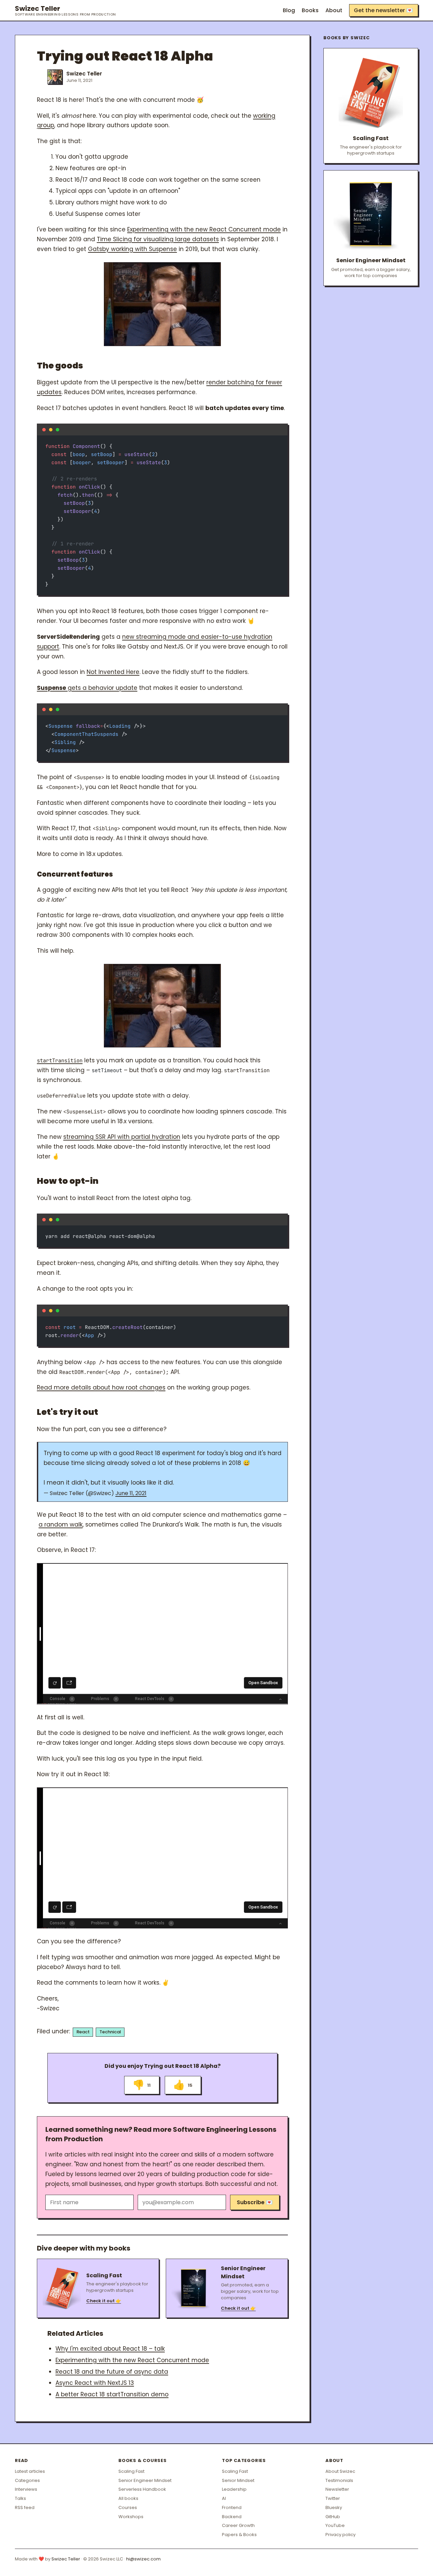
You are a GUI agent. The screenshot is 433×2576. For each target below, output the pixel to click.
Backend (232, 2517)
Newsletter (337, 2489)
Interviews (26, 2489)
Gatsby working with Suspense (132, 249)
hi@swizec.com (143, 2559)
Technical (110, 2032)
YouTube (335, 2525)
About (334, 10)
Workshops (131, 2517)
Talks (20, 2498)
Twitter (333, 2498)
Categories (27, 2480)
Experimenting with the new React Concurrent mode (204, 229)
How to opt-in (68, 1181)
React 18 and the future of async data (112, 2372)
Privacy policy (340, 2535)
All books (128, 2498)
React (83, 2032)
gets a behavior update (87, 688)
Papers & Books (239, 2535)
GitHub (333, 2517)
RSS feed (25, 2507)
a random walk (61, 1524)
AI (224, 2498)
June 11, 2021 (131, 1493)
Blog (289, 10)
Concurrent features (75, 874)
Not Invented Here (113, 672)
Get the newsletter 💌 (383, 10)
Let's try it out (67, 1412)
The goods (60, 366)
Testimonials (339, 2480)
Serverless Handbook (142, 2489)
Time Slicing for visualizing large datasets (158, 239)
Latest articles (30, 2471)
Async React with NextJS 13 (95, 2383)
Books (310, 10)
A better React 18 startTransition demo (112, 2394)
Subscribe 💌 (255, 2202)
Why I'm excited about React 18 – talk (110, 2349)
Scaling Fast (131, 2471)
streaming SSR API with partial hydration (122, 1137)
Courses (128, 2507)
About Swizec (340, 2471)
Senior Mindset (238, 2480)
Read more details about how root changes (101, 1387)
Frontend (232, 2507)
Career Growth (238, 2525)
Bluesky (334, 2507)
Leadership (234, 2489)
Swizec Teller (65, 10)
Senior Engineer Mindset (145, 2480)
